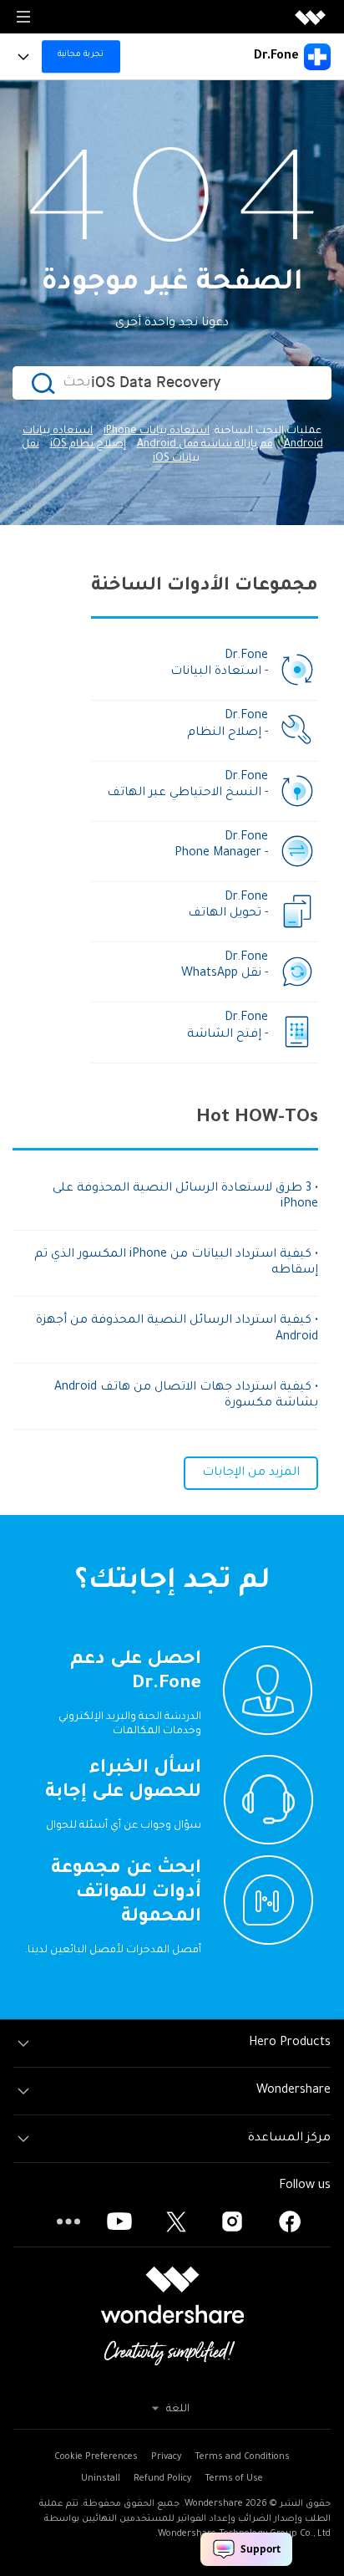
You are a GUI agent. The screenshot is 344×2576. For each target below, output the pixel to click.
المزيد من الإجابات (251, 1473)
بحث (77, 383)
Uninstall (101, 2479)
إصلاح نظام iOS (88, 445)
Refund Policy (162, 2479)
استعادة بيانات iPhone (157, 431)
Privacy (166, 2457)
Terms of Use (234, 2479)
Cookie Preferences (96, 2457)
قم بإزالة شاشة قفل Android (205, 445)
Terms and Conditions (242, 2457)
